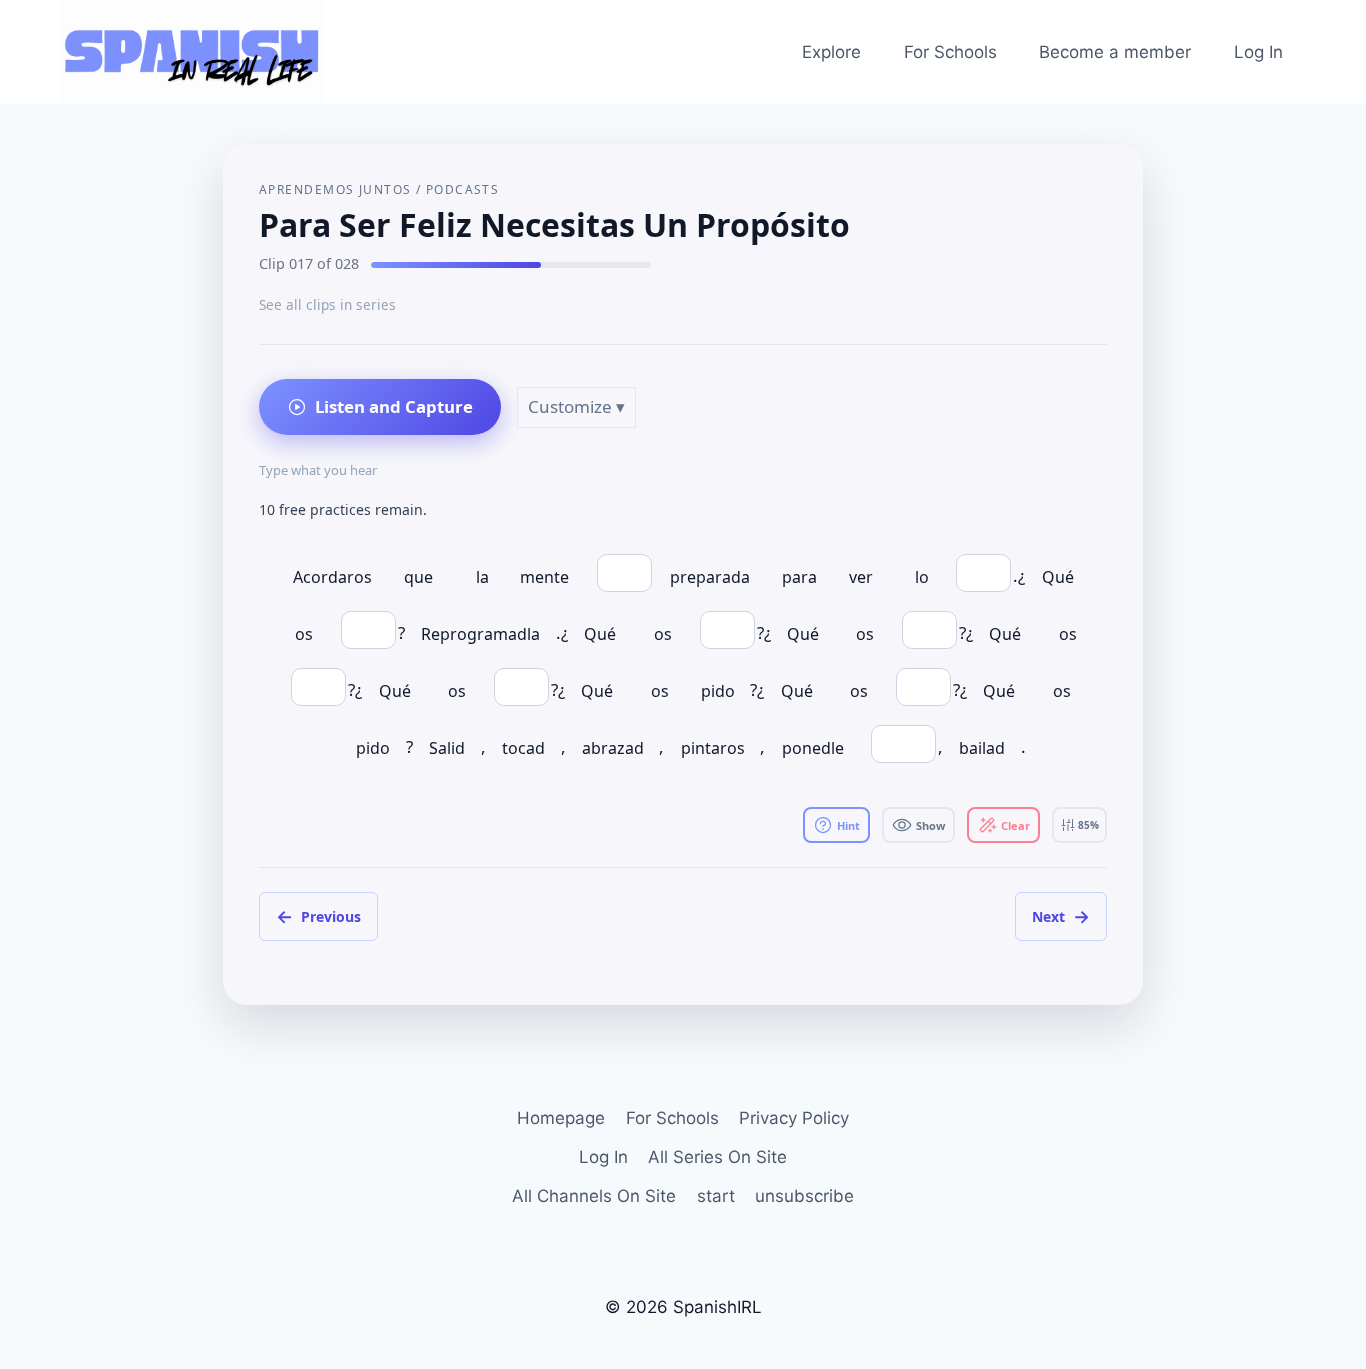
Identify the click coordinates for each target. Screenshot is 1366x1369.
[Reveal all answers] (918, 825)
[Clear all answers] (1003, 825)
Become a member (1115, 52)
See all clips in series (327, 304)
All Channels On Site (594, 1196)
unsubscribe (804, 1196)
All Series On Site (717, 1157)
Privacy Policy (794, 1118)
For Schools (950, 52)
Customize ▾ (576, 406)
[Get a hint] (836, 825)
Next (1061, 916)
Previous (318, 916)
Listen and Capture (394, 406)
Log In (1258, 52)
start (716, 1196)
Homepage (561, 1118)
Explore (831, 52)
